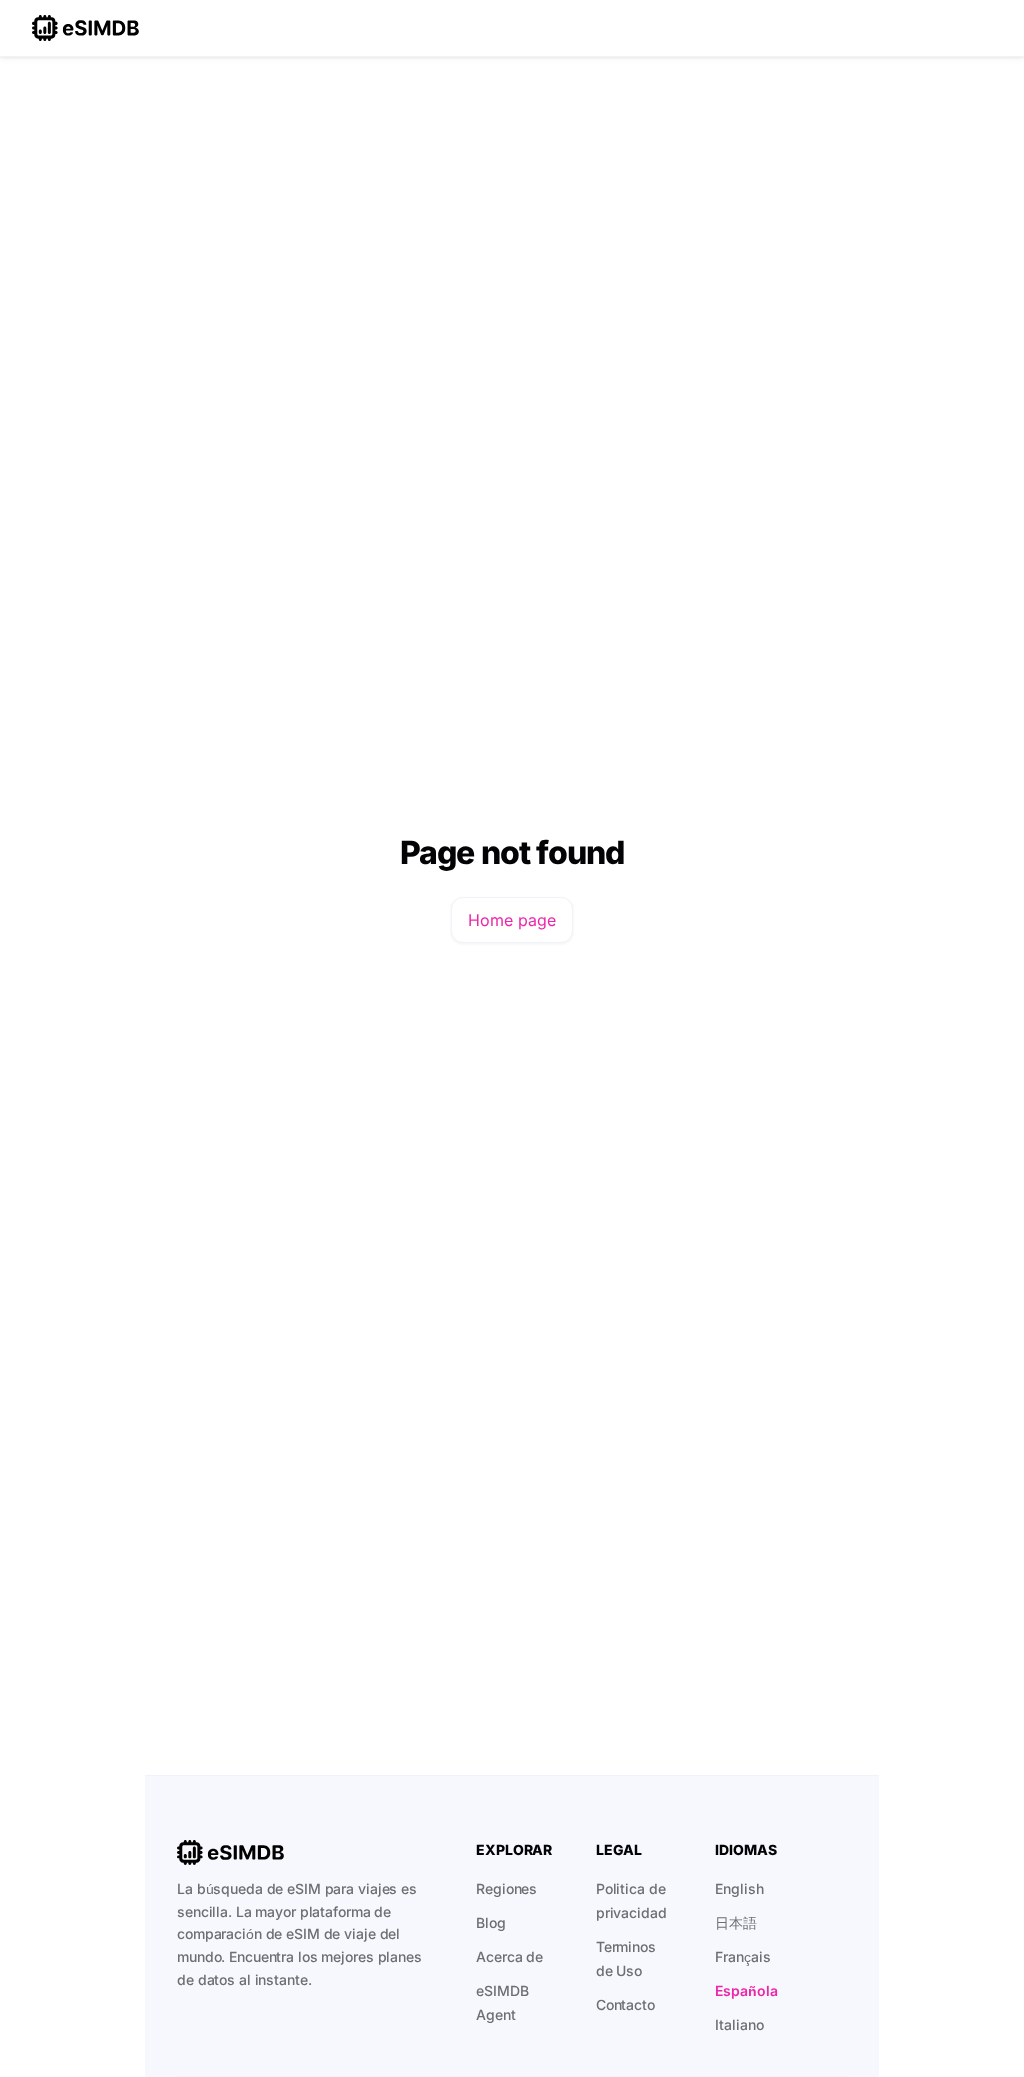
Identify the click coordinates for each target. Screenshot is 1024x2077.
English (739, 1888)
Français (742, 1956)
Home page (512, 920)
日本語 (736, 1922)
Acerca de (509, 1956)
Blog (491, 1922)
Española (746, 1990)
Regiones (506, 1888)
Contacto (625, 2004)
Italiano (739, 2024)
